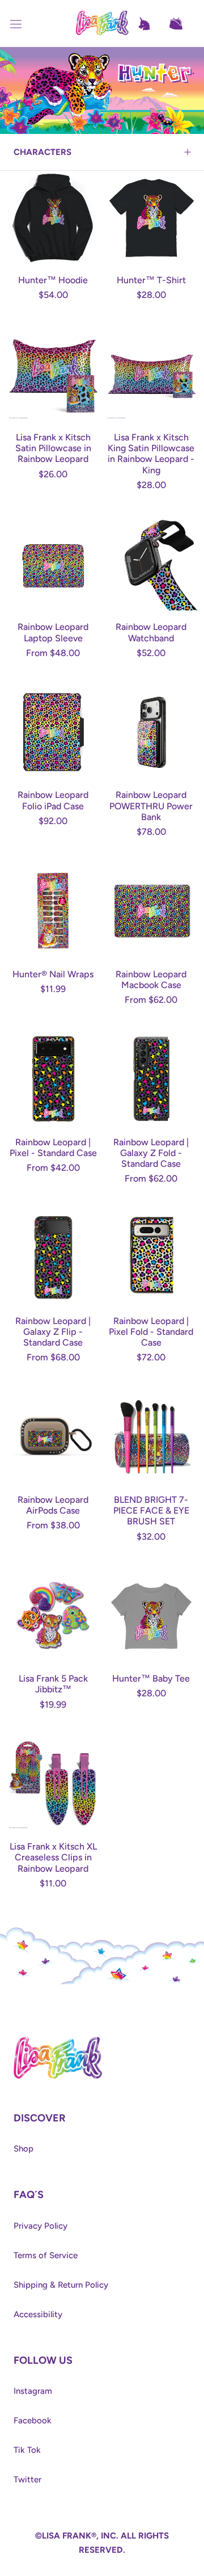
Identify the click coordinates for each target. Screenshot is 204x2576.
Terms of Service (46, 2255)
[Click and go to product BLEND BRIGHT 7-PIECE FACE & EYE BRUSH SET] (151, 1437)
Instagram (33, 2391)
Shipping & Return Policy (61, 2285)
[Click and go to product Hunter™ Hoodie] (53, 217)
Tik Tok (27, 2450)
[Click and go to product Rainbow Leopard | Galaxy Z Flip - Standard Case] (53, 1258)
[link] (58, 2040)
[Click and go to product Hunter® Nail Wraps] (53, 911)
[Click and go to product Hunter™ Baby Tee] (151, 1615)
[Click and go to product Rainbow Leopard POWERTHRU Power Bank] (151, 732)
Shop (24, 2149)
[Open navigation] (23, 24)
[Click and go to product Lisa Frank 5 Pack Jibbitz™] (53, 1615)
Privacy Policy (41, 2226)
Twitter (27, 2480)
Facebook (33, 2420)
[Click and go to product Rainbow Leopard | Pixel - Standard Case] (53, 1079)
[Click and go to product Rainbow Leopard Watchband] (151, 564)
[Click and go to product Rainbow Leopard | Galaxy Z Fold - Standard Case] (151, 1079)
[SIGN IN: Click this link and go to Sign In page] (150, 24)
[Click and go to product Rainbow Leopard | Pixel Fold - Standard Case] (151, 1258)
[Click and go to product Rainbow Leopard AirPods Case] (53, 1437)
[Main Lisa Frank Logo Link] (102, 24)
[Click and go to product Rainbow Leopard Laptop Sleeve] (53, 564)
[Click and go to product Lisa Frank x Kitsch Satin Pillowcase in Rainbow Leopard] (53, 374)
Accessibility (38, 2314)
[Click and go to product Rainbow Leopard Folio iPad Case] (53, 732)
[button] (181, 24)
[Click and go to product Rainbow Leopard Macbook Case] (151, 911)
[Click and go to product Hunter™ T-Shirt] (151, 217)
